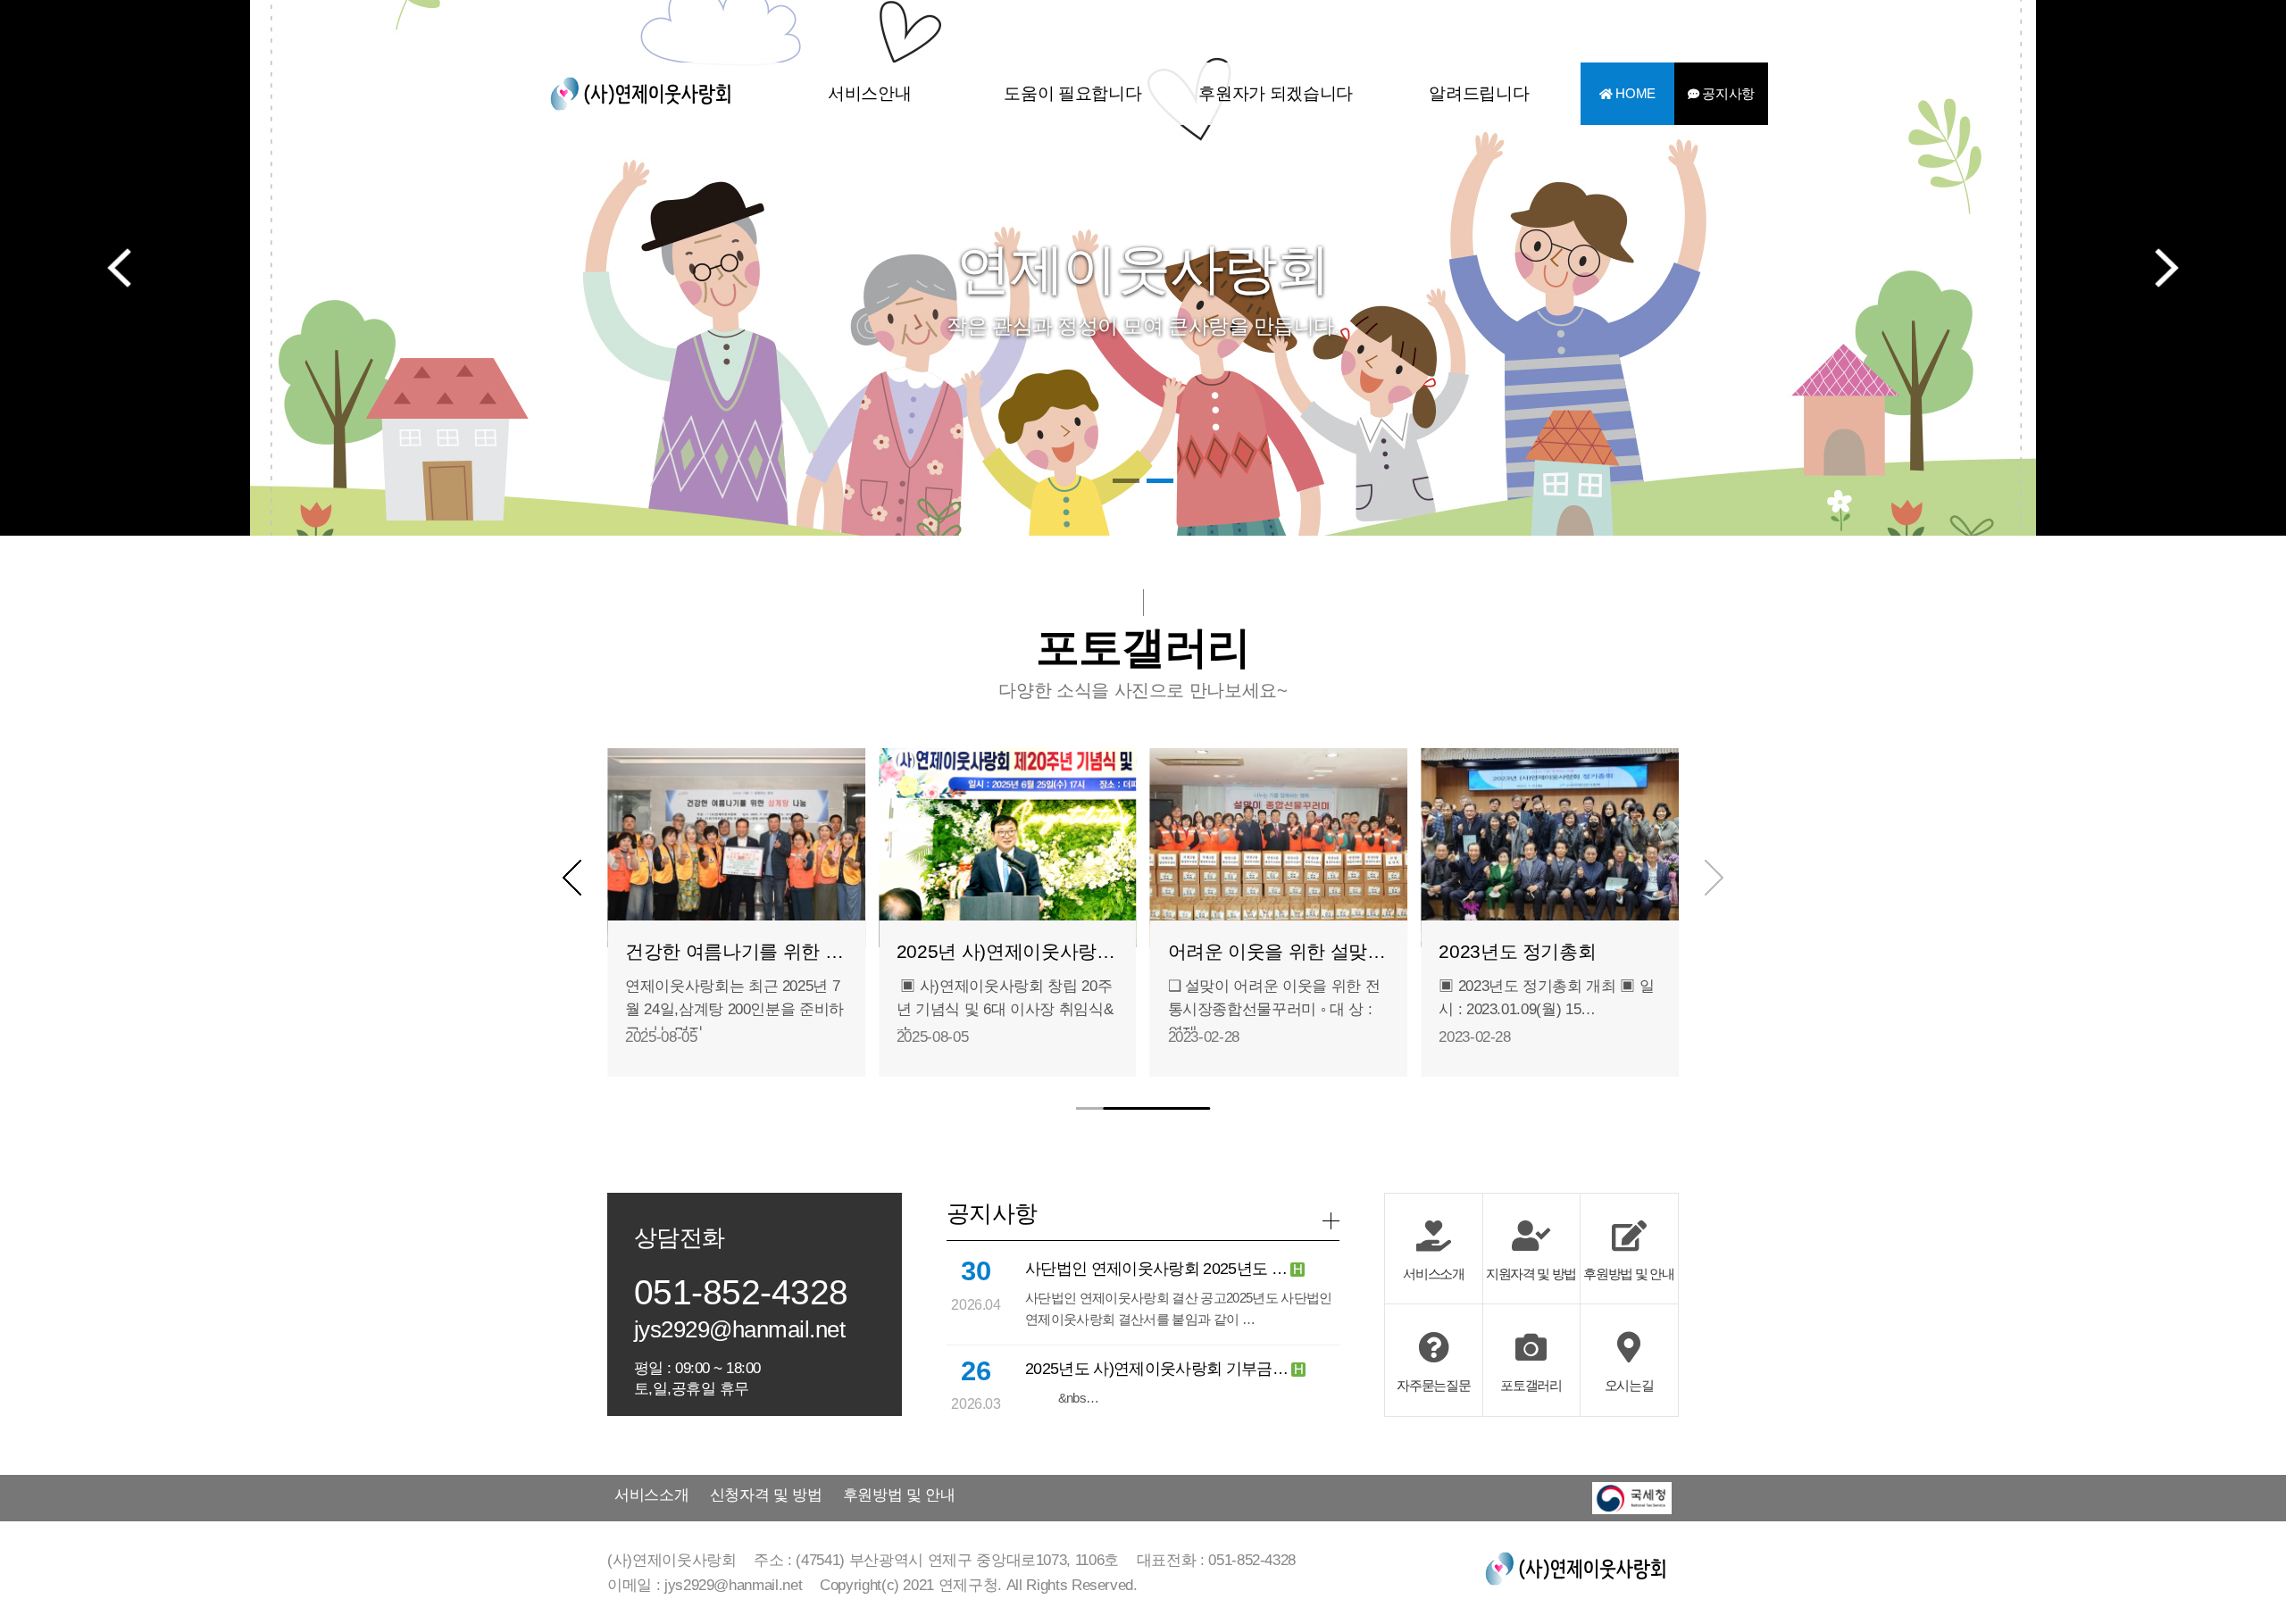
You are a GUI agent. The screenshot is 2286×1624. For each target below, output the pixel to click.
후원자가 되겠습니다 (1276, 93)
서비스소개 (651, 1495)
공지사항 (1727, 94)
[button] (1126, 481)
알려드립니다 (1479, 93)
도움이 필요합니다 (1072, 93)
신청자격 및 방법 (766, 1495)
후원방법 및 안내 (899, 1495)
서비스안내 (869, 93)
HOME (1634, 94)
